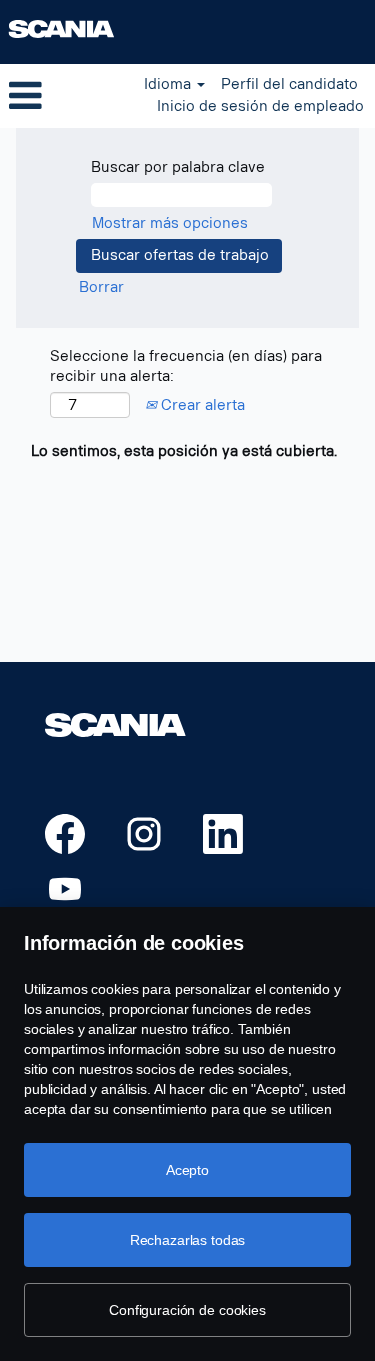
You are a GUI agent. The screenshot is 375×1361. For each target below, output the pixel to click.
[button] (62, 95)
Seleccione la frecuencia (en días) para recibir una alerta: (186, 366)
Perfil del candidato (289, 84)
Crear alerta (201, 405)
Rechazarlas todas (188, 1240)
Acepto (187, 1170)
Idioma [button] (169, 84)
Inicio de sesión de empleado (260, 106)
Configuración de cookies (187, 1310)
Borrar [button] (101, 287)
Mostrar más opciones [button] (170, 223)
